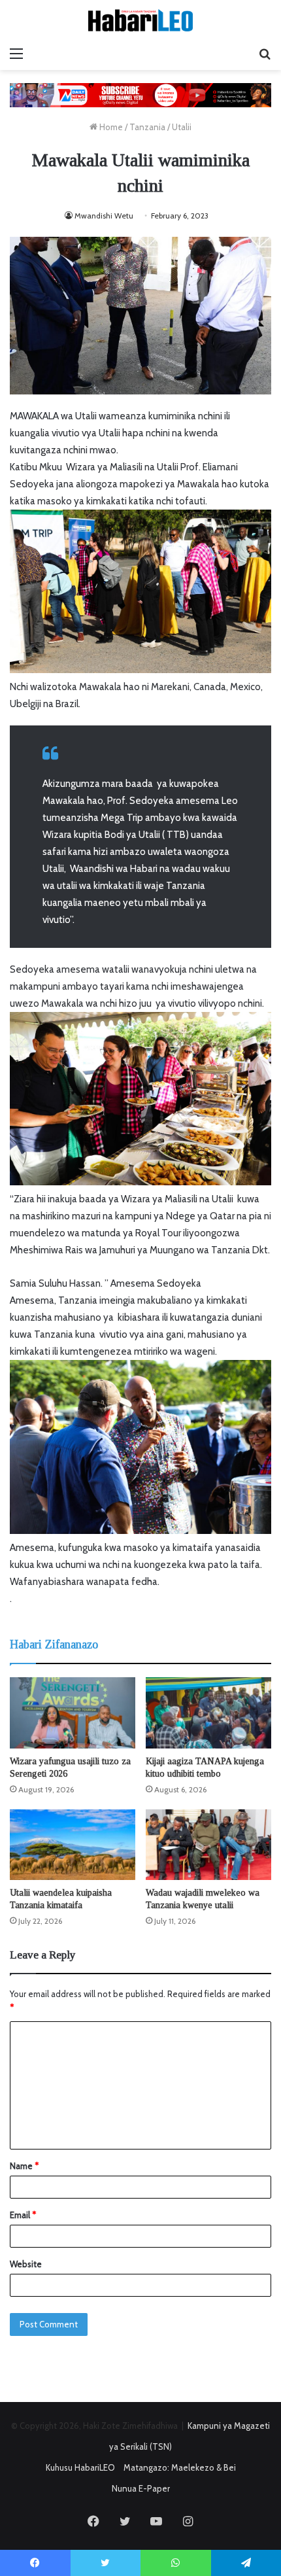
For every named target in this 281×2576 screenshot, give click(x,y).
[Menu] (16, 54)
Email (23, 2215)
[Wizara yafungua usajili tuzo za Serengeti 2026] (73, 1713)
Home (110, 127)
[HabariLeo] (140, 20)
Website (26, 2264)
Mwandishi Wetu (104, 216)
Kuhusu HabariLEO (80, 2467)
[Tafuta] (265, 54)
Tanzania (147, 127)
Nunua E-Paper (141, 2488)
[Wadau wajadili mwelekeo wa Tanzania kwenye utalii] (208, 1845)
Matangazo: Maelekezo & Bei (180, 2467)
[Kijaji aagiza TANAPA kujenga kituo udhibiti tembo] (208, 1713)
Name (24, 2166)
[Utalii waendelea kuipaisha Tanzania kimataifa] (73, 1845)
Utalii (182, 127)
